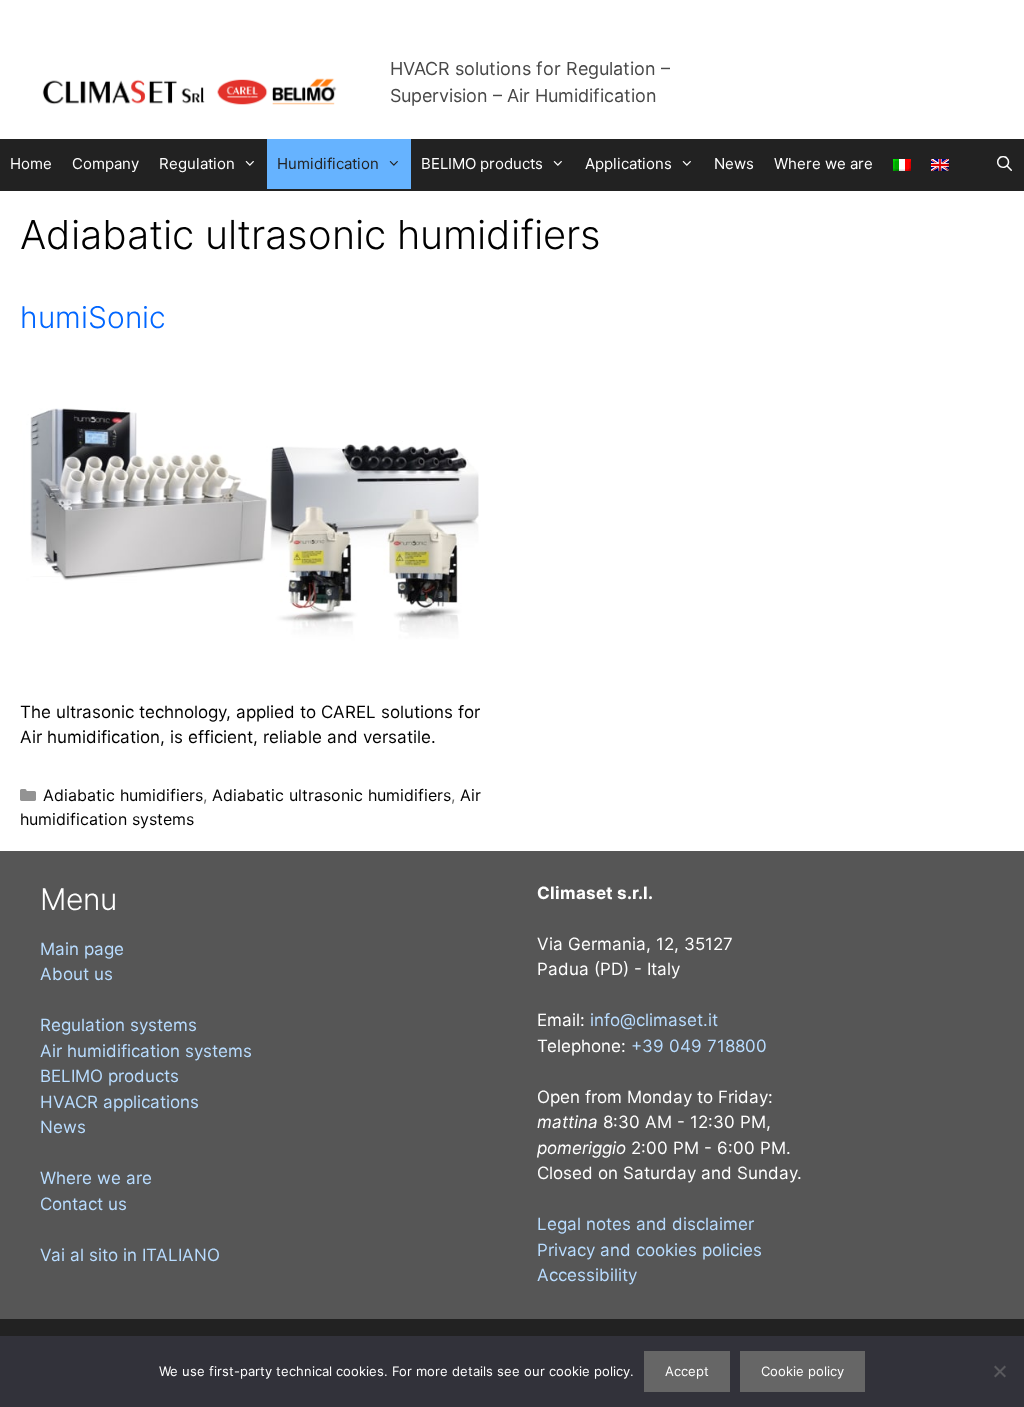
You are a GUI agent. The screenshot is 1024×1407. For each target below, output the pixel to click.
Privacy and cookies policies (649, 1250)
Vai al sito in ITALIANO (130, 1255)
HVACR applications (119, 1102)
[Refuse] (999, 1371)
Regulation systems (118, 1025)
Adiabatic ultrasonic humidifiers (331, 795)
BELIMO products (482, 163)
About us (76, 974)
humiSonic (93, 317)
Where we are (823, 163)
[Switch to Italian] (902, 165)
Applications (628, 163)
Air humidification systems (146, 1051)
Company (105, 163)
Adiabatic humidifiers (123, 795)
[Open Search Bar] (1004, 164)
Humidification (328, 163)
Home (31, 163)
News (734, 163)
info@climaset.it (654, 1020)
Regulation (197, 163)
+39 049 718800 (699, 1046)
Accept (687, 1371)
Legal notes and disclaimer (645, 1224)
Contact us (83, 1204)
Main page (82, 949)
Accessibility (587, 1275)
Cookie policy (802, 1371)
